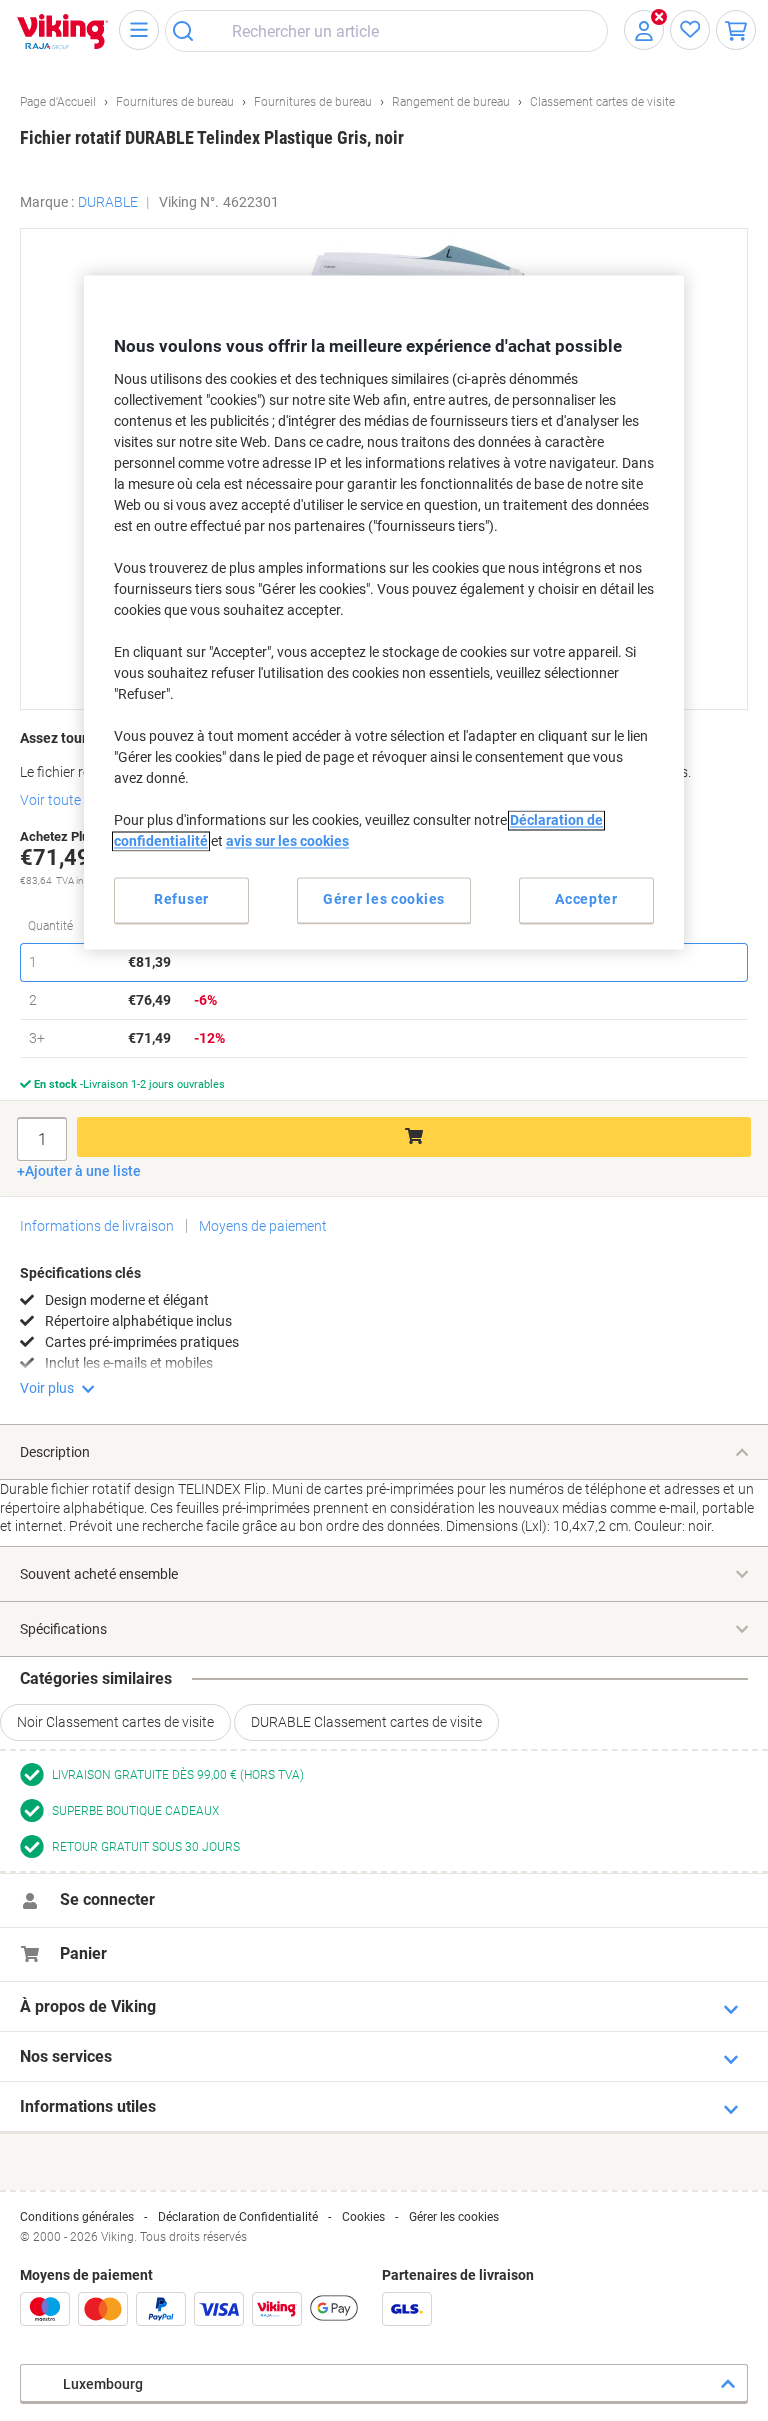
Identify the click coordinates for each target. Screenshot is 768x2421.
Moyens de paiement (263, 1226)
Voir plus (47, 1388)
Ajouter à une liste (83, 1171)
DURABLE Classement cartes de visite (366, 1722)
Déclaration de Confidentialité (238, 2217)
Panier (83, 1953)
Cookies (363, 2217)
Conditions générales (77, 2217)
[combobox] (386, 31)
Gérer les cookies (454, 2217)
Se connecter (107, 1899)
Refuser (181, 899)
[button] (715, 254)
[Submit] (189, 31)
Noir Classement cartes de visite (115, 1722)
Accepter (586, 899)
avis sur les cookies (287, 841)
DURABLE (108, 202)
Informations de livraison (97, 1226)
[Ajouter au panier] (414, 1137)
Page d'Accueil (58, 102)
